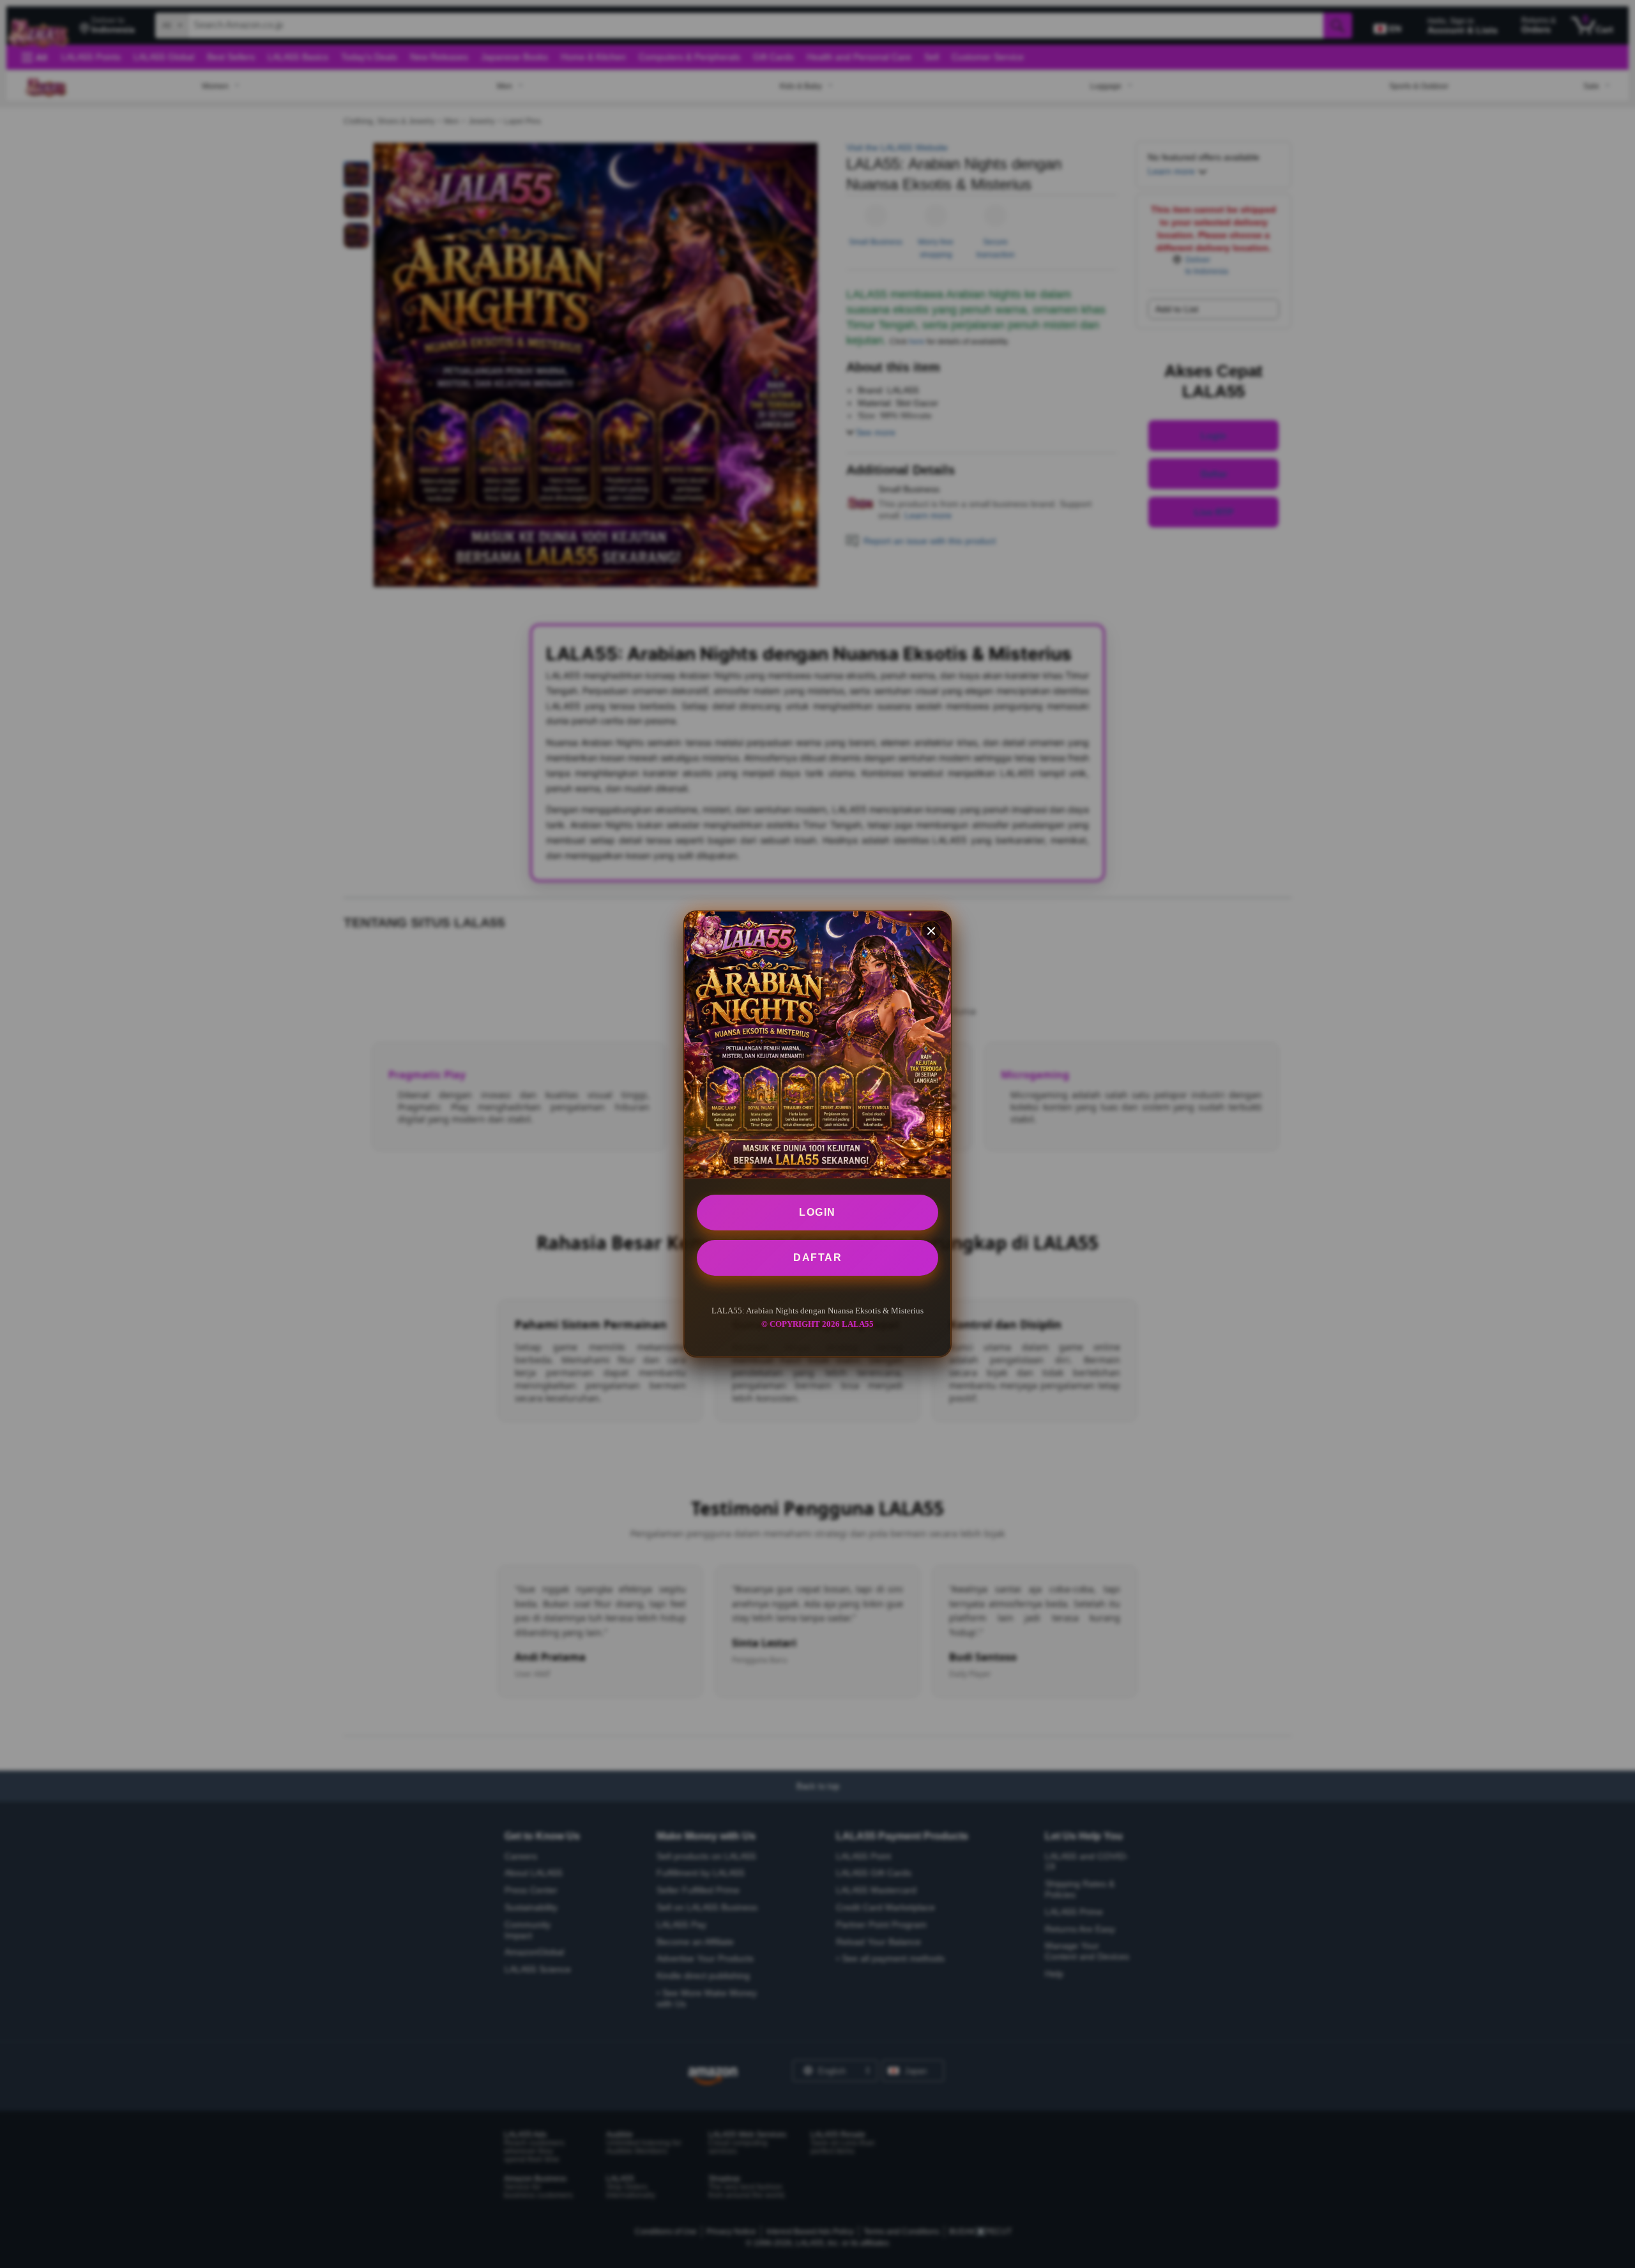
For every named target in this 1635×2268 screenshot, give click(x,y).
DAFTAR (817, 1258)
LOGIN (817, 1212)
